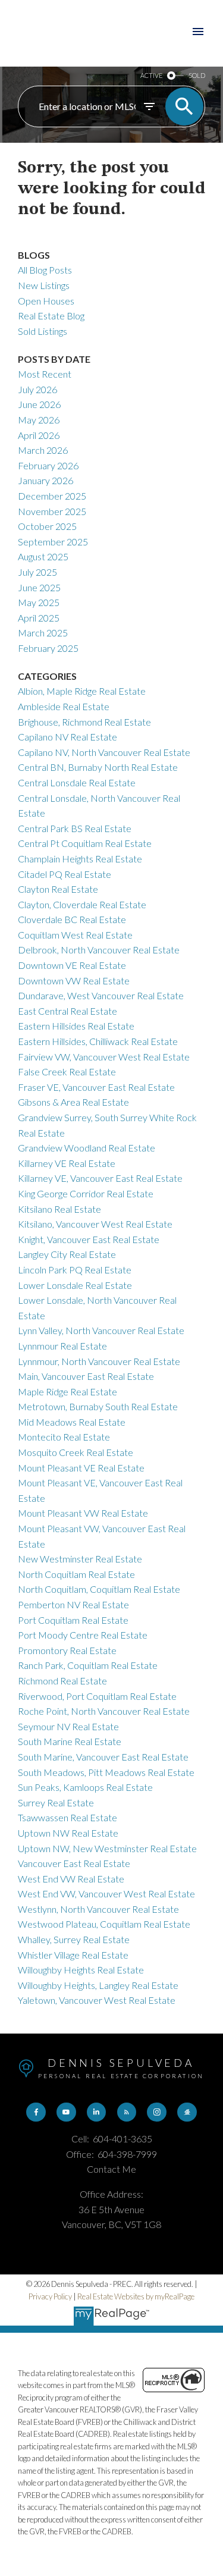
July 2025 (37, 572)
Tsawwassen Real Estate (67, 1817)
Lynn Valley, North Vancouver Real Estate (101, 1330)
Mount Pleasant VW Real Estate (83, 1513)
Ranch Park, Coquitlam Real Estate (88, 1665)
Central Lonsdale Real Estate (77, 782)
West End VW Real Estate (71, 1879)
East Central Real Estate (67, 1011)
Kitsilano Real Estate (59, 1209)
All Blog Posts (45, 270)
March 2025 (43, 633)
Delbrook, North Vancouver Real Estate (99, 950)
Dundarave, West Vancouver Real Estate (101, 995)
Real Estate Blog (51, 316)
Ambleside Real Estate (64, 706)
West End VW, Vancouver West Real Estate (106, 1893)
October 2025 (47, 526)
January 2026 (45, 480)
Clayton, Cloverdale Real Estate (82, 904)
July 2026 (37, 389)
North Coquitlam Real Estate (76, 1574)
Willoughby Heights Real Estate (81, 1970)
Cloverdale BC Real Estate (72, 919)
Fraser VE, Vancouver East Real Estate (96, 1087)
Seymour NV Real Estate (68, 1726)
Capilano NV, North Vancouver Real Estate (104, 752)
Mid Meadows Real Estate (72, 1422)
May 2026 (39, 420)
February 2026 (48, 465)
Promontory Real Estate (67, 1650)
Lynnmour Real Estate (62, 1346)
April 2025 (39, 618)
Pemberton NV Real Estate (73, 1604)
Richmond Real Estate (62, 1681)
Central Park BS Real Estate (75, 828)
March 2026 (43, 450)
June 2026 (39, 404)
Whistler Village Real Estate (73, 1955)
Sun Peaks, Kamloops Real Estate (85, 1787)
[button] (36, 2112)
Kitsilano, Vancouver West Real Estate (95, 1224)
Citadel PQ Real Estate (65, 874)
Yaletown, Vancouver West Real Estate (97, 2000)
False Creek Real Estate (67, 1071)
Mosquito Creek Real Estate (76, 1452)
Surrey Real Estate (56, 1802)
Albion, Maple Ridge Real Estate (82, 691)
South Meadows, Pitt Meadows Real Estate (106, 1772)
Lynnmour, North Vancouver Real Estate (99, 1361)
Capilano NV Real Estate (67, 737)
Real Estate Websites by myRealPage (136, 2296)
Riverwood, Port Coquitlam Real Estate (97, 1696)
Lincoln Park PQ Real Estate (75, 1270)
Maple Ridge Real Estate (67, 1391)
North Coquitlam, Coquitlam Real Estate (99, 1589)
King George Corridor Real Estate (86, 1193)
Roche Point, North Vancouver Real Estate (104, 1711)
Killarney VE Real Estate (67, 1163)
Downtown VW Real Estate (74, 980)
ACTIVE (151, 75)
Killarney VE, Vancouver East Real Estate (100, 1178)
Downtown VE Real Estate (72, 965)
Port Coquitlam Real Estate (73, 1620)
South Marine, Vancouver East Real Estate (103, 1757)
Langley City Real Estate (67, 1254)
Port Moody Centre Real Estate (83, 1635)
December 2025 (52, 496)
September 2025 (53, 542)
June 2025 (39, 587)
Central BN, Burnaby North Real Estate (98, 767)
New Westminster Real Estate (80, 1559)
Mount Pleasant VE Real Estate (81, 1468)
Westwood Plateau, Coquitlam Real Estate (104, 1924)
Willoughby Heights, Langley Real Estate (98, 1985)
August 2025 (43, 556)
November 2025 (52, 511)
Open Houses (46, 301)
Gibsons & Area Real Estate (73, 1102)
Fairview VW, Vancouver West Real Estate (104, 1057)
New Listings (44, 285)
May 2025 (39, 602)
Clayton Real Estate (58, 889)
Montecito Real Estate (64, 1437)
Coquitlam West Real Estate (75, 935)
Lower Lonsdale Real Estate (75, 1285)
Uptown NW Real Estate (68, 1833)
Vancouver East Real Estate (74, 1863)
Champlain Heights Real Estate (80, 859)
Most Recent (45, 374)
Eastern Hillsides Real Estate (76, 1026)
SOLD (197, 75)
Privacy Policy (50, 2296)
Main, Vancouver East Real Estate (86, 1376)
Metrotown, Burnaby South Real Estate (98, 1406)
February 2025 (48, 648)
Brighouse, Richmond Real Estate (84, 722)
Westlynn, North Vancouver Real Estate (98, 1909)
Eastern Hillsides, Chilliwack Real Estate (98, 1041)
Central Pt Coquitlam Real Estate (85, 843)
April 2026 (39, 435)
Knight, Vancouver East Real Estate (89, 1239)
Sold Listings (43, 331)
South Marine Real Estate (70, 1741)
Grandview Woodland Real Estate (87, 1148)
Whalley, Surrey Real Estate (74, 1939)
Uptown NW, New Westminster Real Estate (107, 1848)
